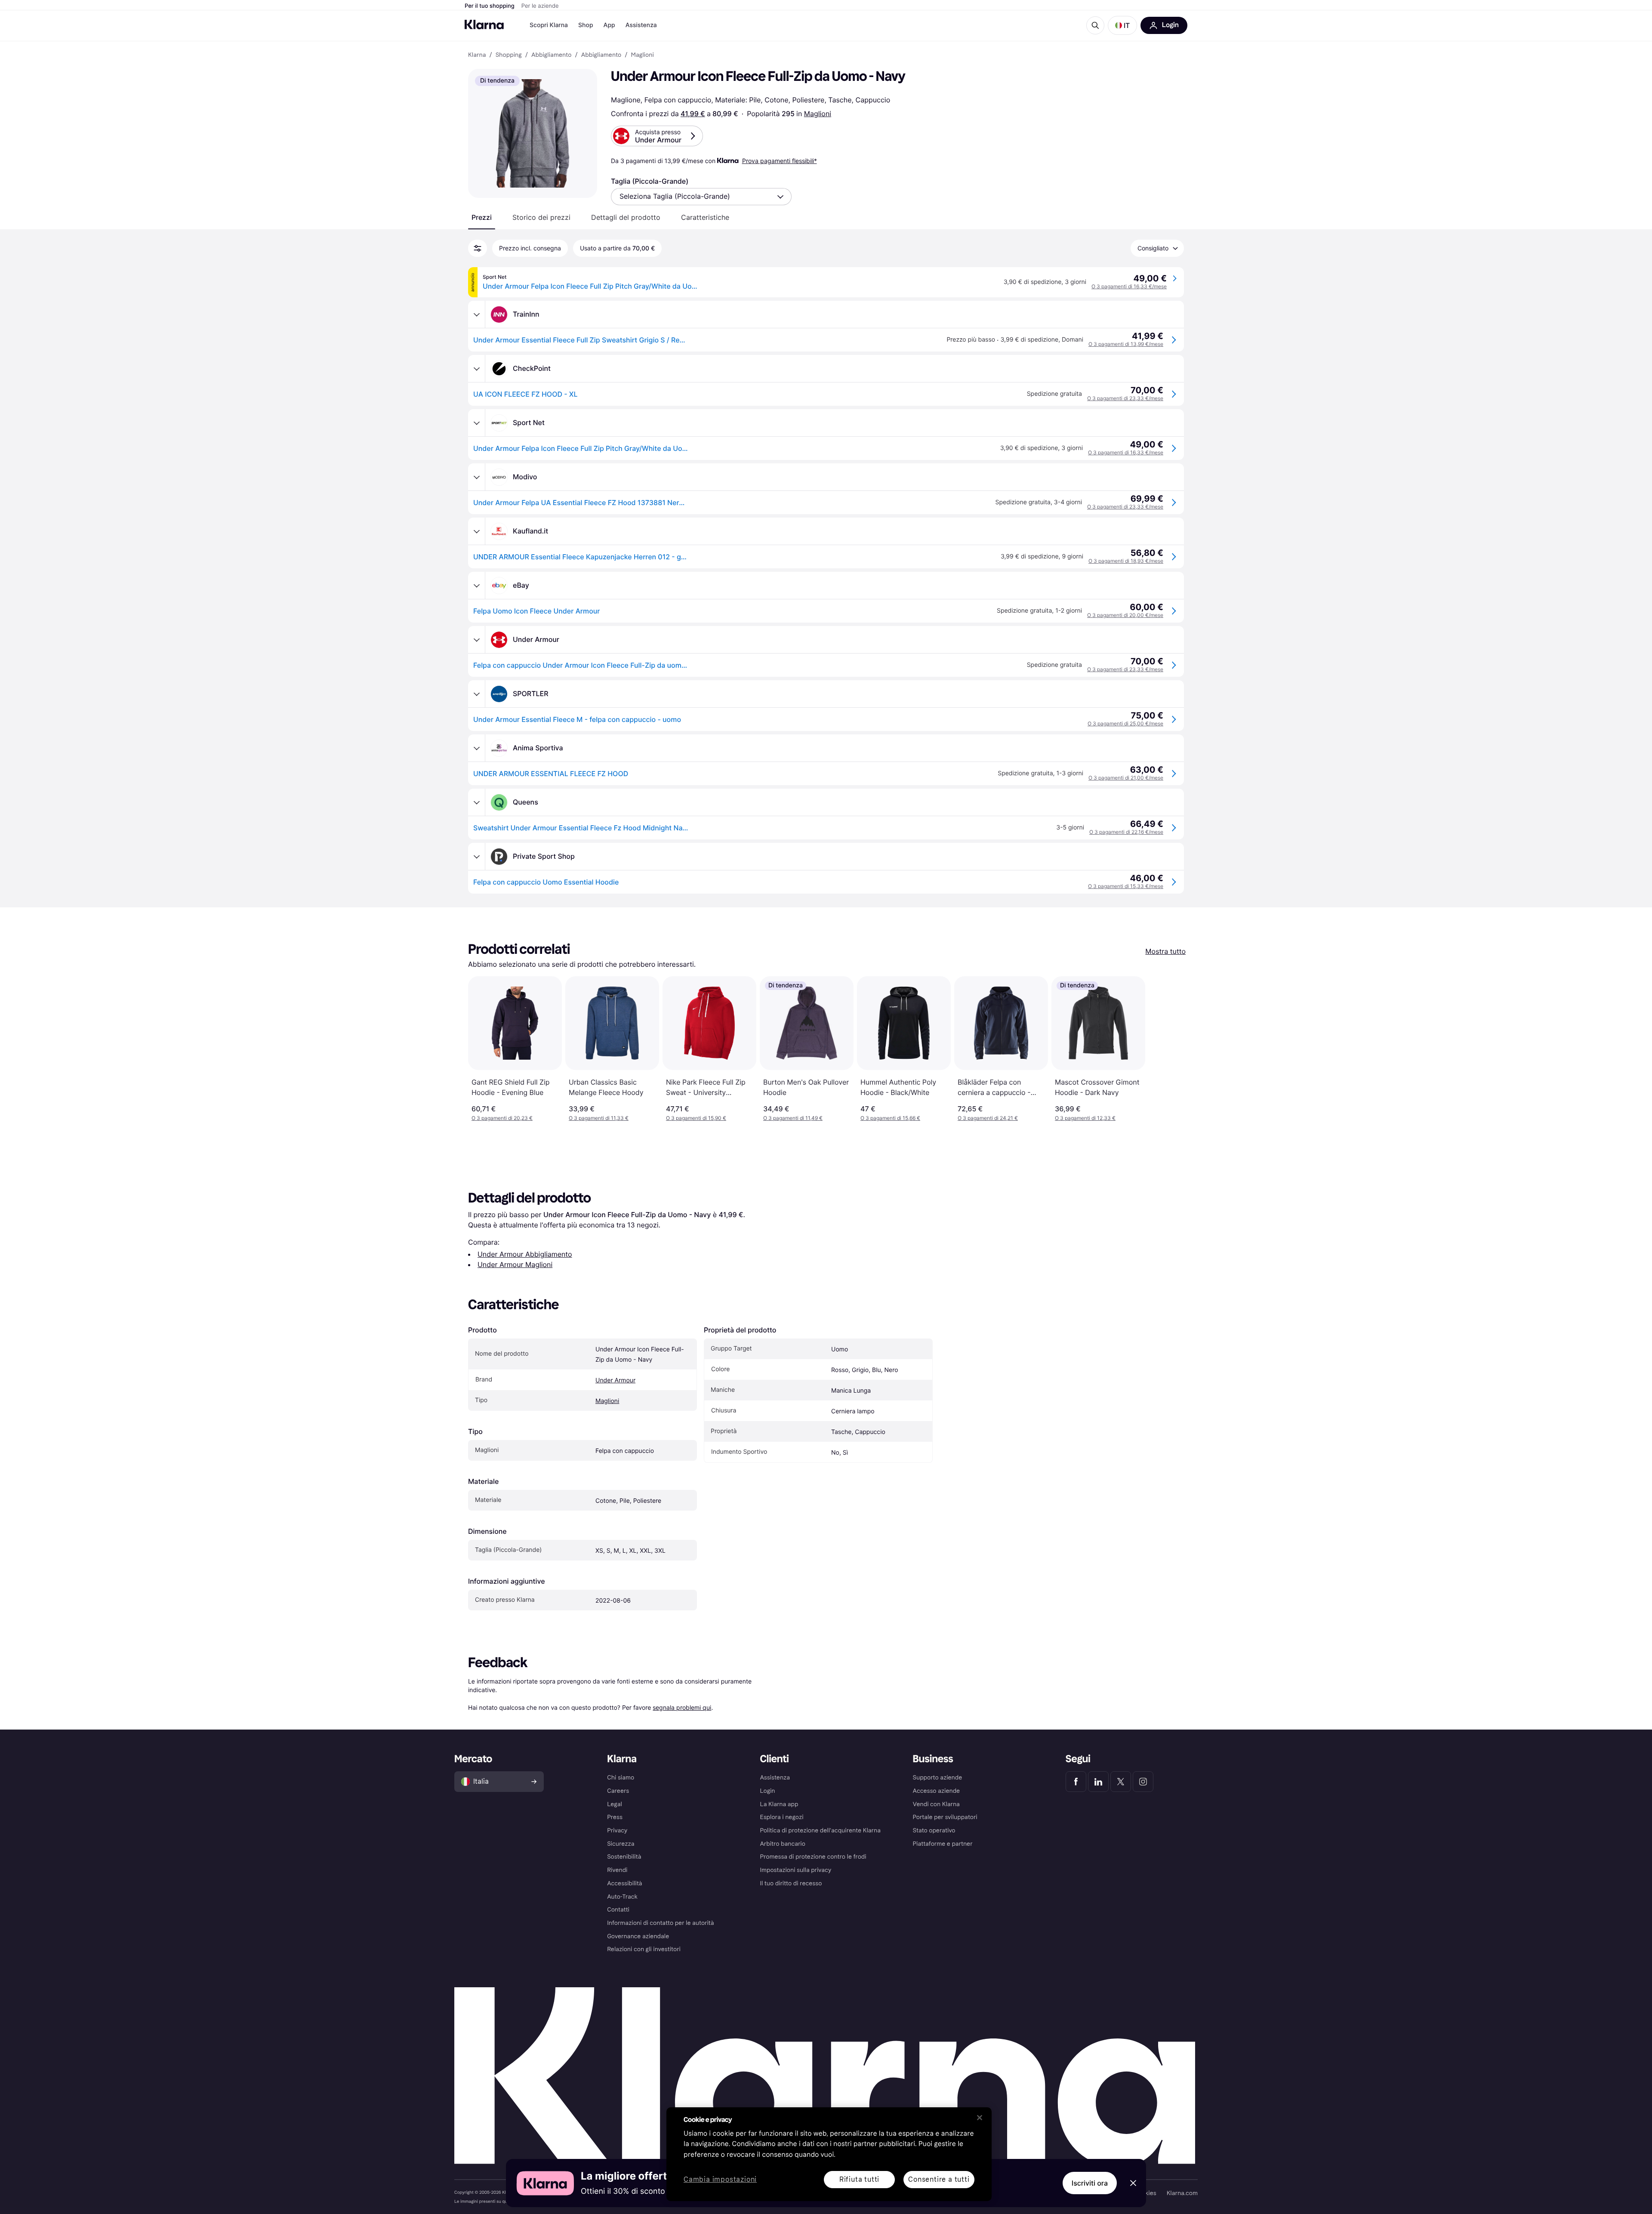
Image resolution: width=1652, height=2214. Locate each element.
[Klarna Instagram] (1143, 1782)
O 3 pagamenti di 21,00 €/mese (1126, 778)
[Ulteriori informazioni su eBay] (477, 586)
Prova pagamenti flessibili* (780, 161)
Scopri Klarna (549, 25)
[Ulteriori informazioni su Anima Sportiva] (477, 748)
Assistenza (641, 25)
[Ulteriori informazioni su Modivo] (477, 477)
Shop (586, 25)
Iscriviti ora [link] (1090, 2183)
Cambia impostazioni (720, 2180)
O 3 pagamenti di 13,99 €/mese (1126, 344)
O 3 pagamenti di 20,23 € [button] (502, 1118)
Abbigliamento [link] (552, 55)
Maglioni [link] (643, 55)
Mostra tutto (1165, 951)
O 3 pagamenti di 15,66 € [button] (890, 1118)
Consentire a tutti (939, 2179)
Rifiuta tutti (859, 2179)
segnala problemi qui (682, 1707)
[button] (1122, 25)
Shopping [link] (509, 55)
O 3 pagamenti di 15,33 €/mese (1126, 886)
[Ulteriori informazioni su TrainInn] (477, 315)
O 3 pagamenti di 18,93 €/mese (1126, 561)
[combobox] (701, 197)
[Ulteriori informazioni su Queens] (477, 802)
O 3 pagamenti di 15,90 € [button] (696, 1118)
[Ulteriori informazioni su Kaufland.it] (477, 531)
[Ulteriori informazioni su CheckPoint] (477, 369)
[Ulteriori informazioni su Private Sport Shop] (477, 857)
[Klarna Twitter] (1121, 1782)
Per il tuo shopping (490, 6)
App (609, 25)
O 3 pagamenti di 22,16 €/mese (1126, 832)
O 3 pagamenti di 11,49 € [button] (793, 1118)
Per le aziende (540, 6)
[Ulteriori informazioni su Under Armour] (477, 640)
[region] (829, 2154)
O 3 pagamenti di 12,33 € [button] (1085, 1118)
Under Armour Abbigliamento (525, 1254)
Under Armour (615, 1380)
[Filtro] (478, 248)
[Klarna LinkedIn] (1098, 1782)
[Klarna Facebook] (1076, 1782)
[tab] (482, 217)
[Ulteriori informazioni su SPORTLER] (477, 694)
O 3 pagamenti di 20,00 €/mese (1125, 615)
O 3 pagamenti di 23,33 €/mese (1125, 398)
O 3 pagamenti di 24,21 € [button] (988, 1118)
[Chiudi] (980, 2118)
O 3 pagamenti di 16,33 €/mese (1129, 286)
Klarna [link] (477, 55)
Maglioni (818, 114)
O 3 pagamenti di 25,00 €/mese (1125, 723)
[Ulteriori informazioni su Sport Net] (477, 423)
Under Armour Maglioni (515, 1264)
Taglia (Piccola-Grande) (650, 181)
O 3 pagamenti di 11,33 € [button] (599, 1118)
